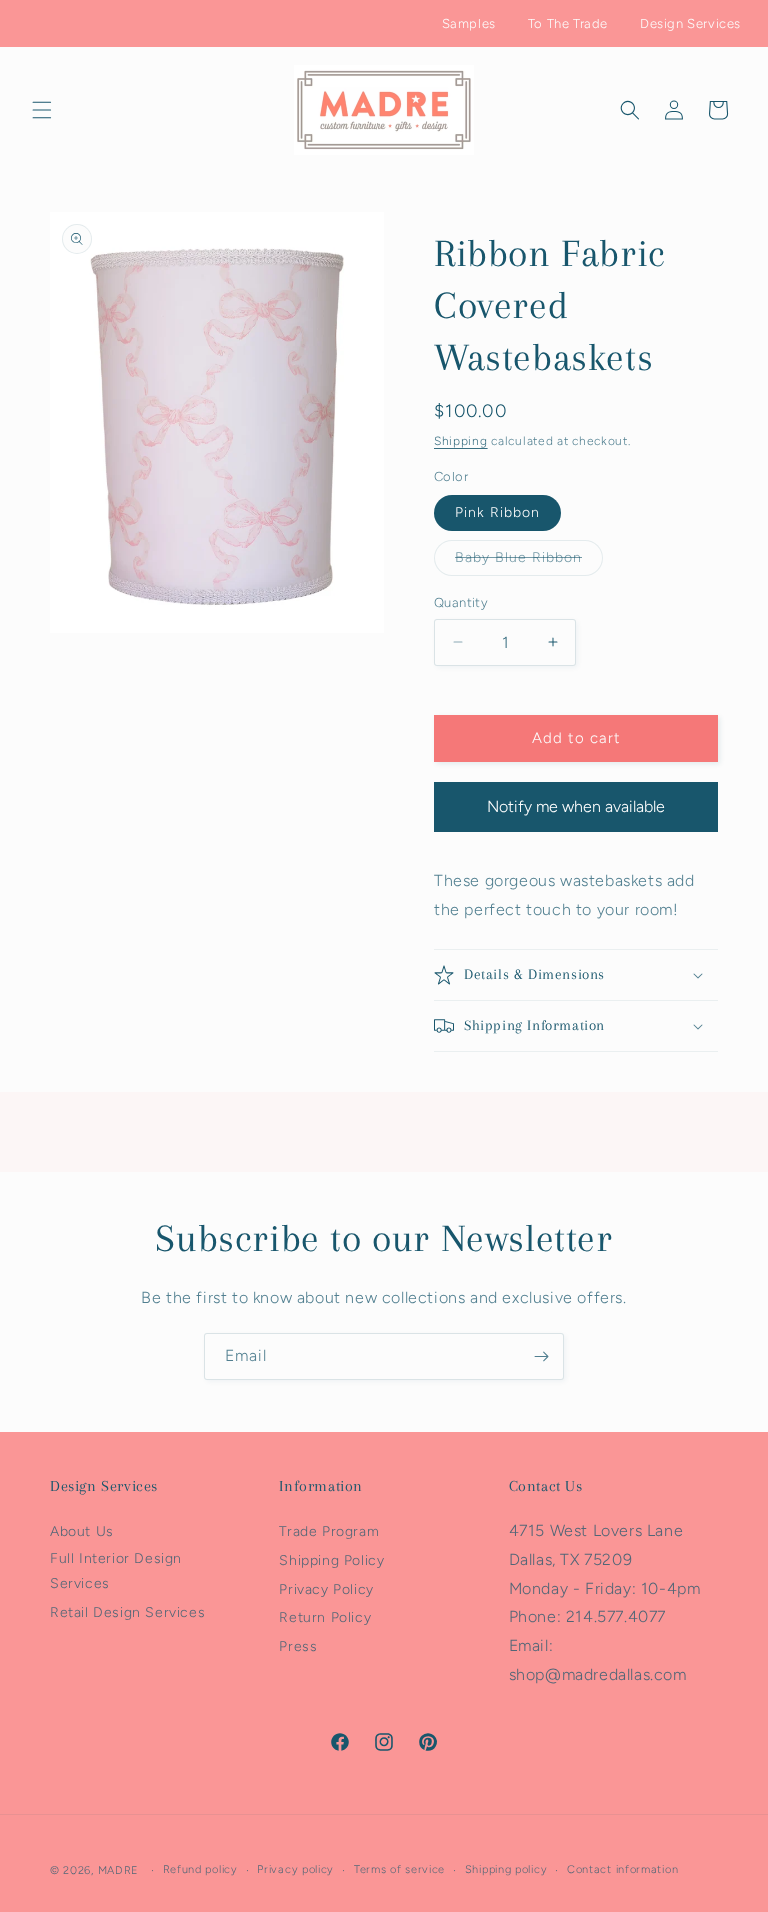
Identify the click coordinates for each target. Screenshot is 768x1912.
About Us (82, 1531)
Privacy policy (295, 1869)
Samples (469, 23)
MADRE (119, 1870)
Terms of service (399, 1869)
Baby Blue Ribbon (529, 562)
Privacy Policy (326, 1589)
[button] (42, 110)
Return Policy (325, 1617)
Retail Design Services (127, 1612)
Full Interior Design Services (116, 1571)
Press (298, 1646)
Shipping (461, 441)
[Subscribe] (541, 1356)
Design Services (690, 23)
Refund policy (200, 1869)
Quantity (461, 602)
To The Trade (568, 23)
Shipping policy (506, 1869)
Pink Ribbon (497, 512)
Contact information (622, 1869)
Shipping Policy (331, 1560)
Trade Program (329, 1531)
